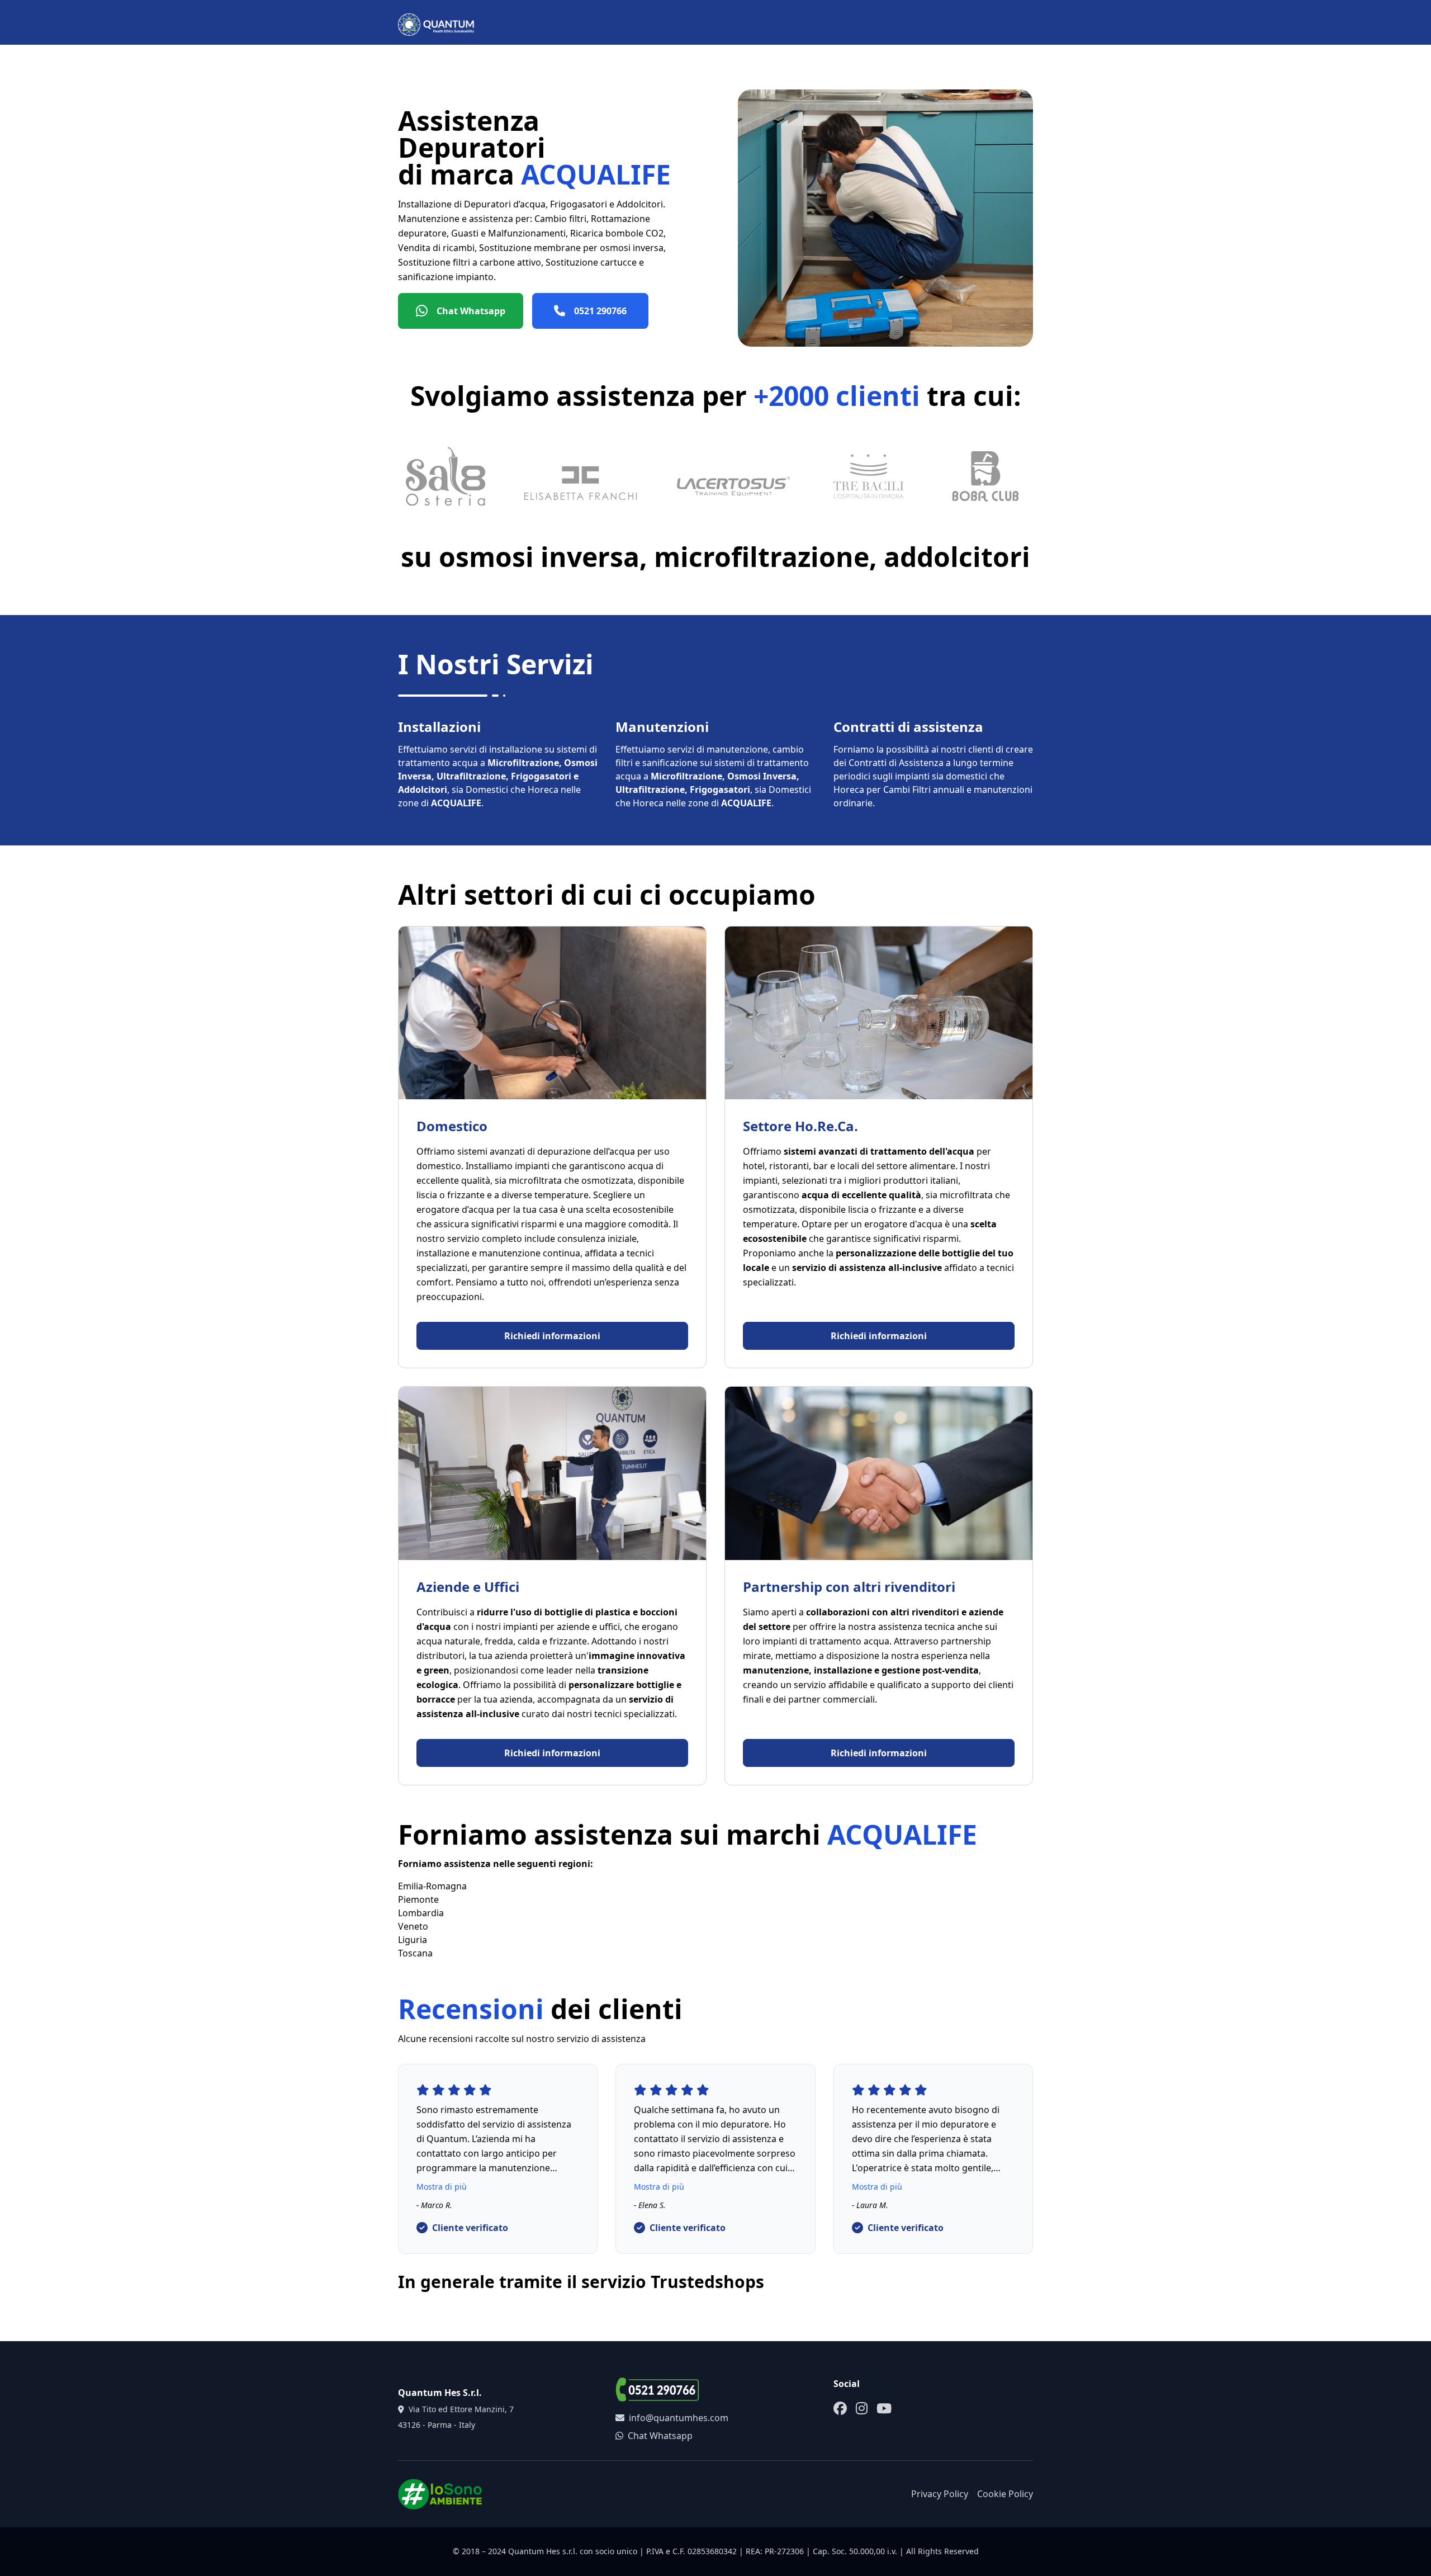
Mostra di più (442, 2187)
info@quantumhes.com (679, 2418)
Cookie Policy (1005, 2494)
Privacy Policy (940, 2494)
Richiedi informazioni (552, 1336)
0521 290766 (600, 311)
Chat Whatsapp (471, 311)
